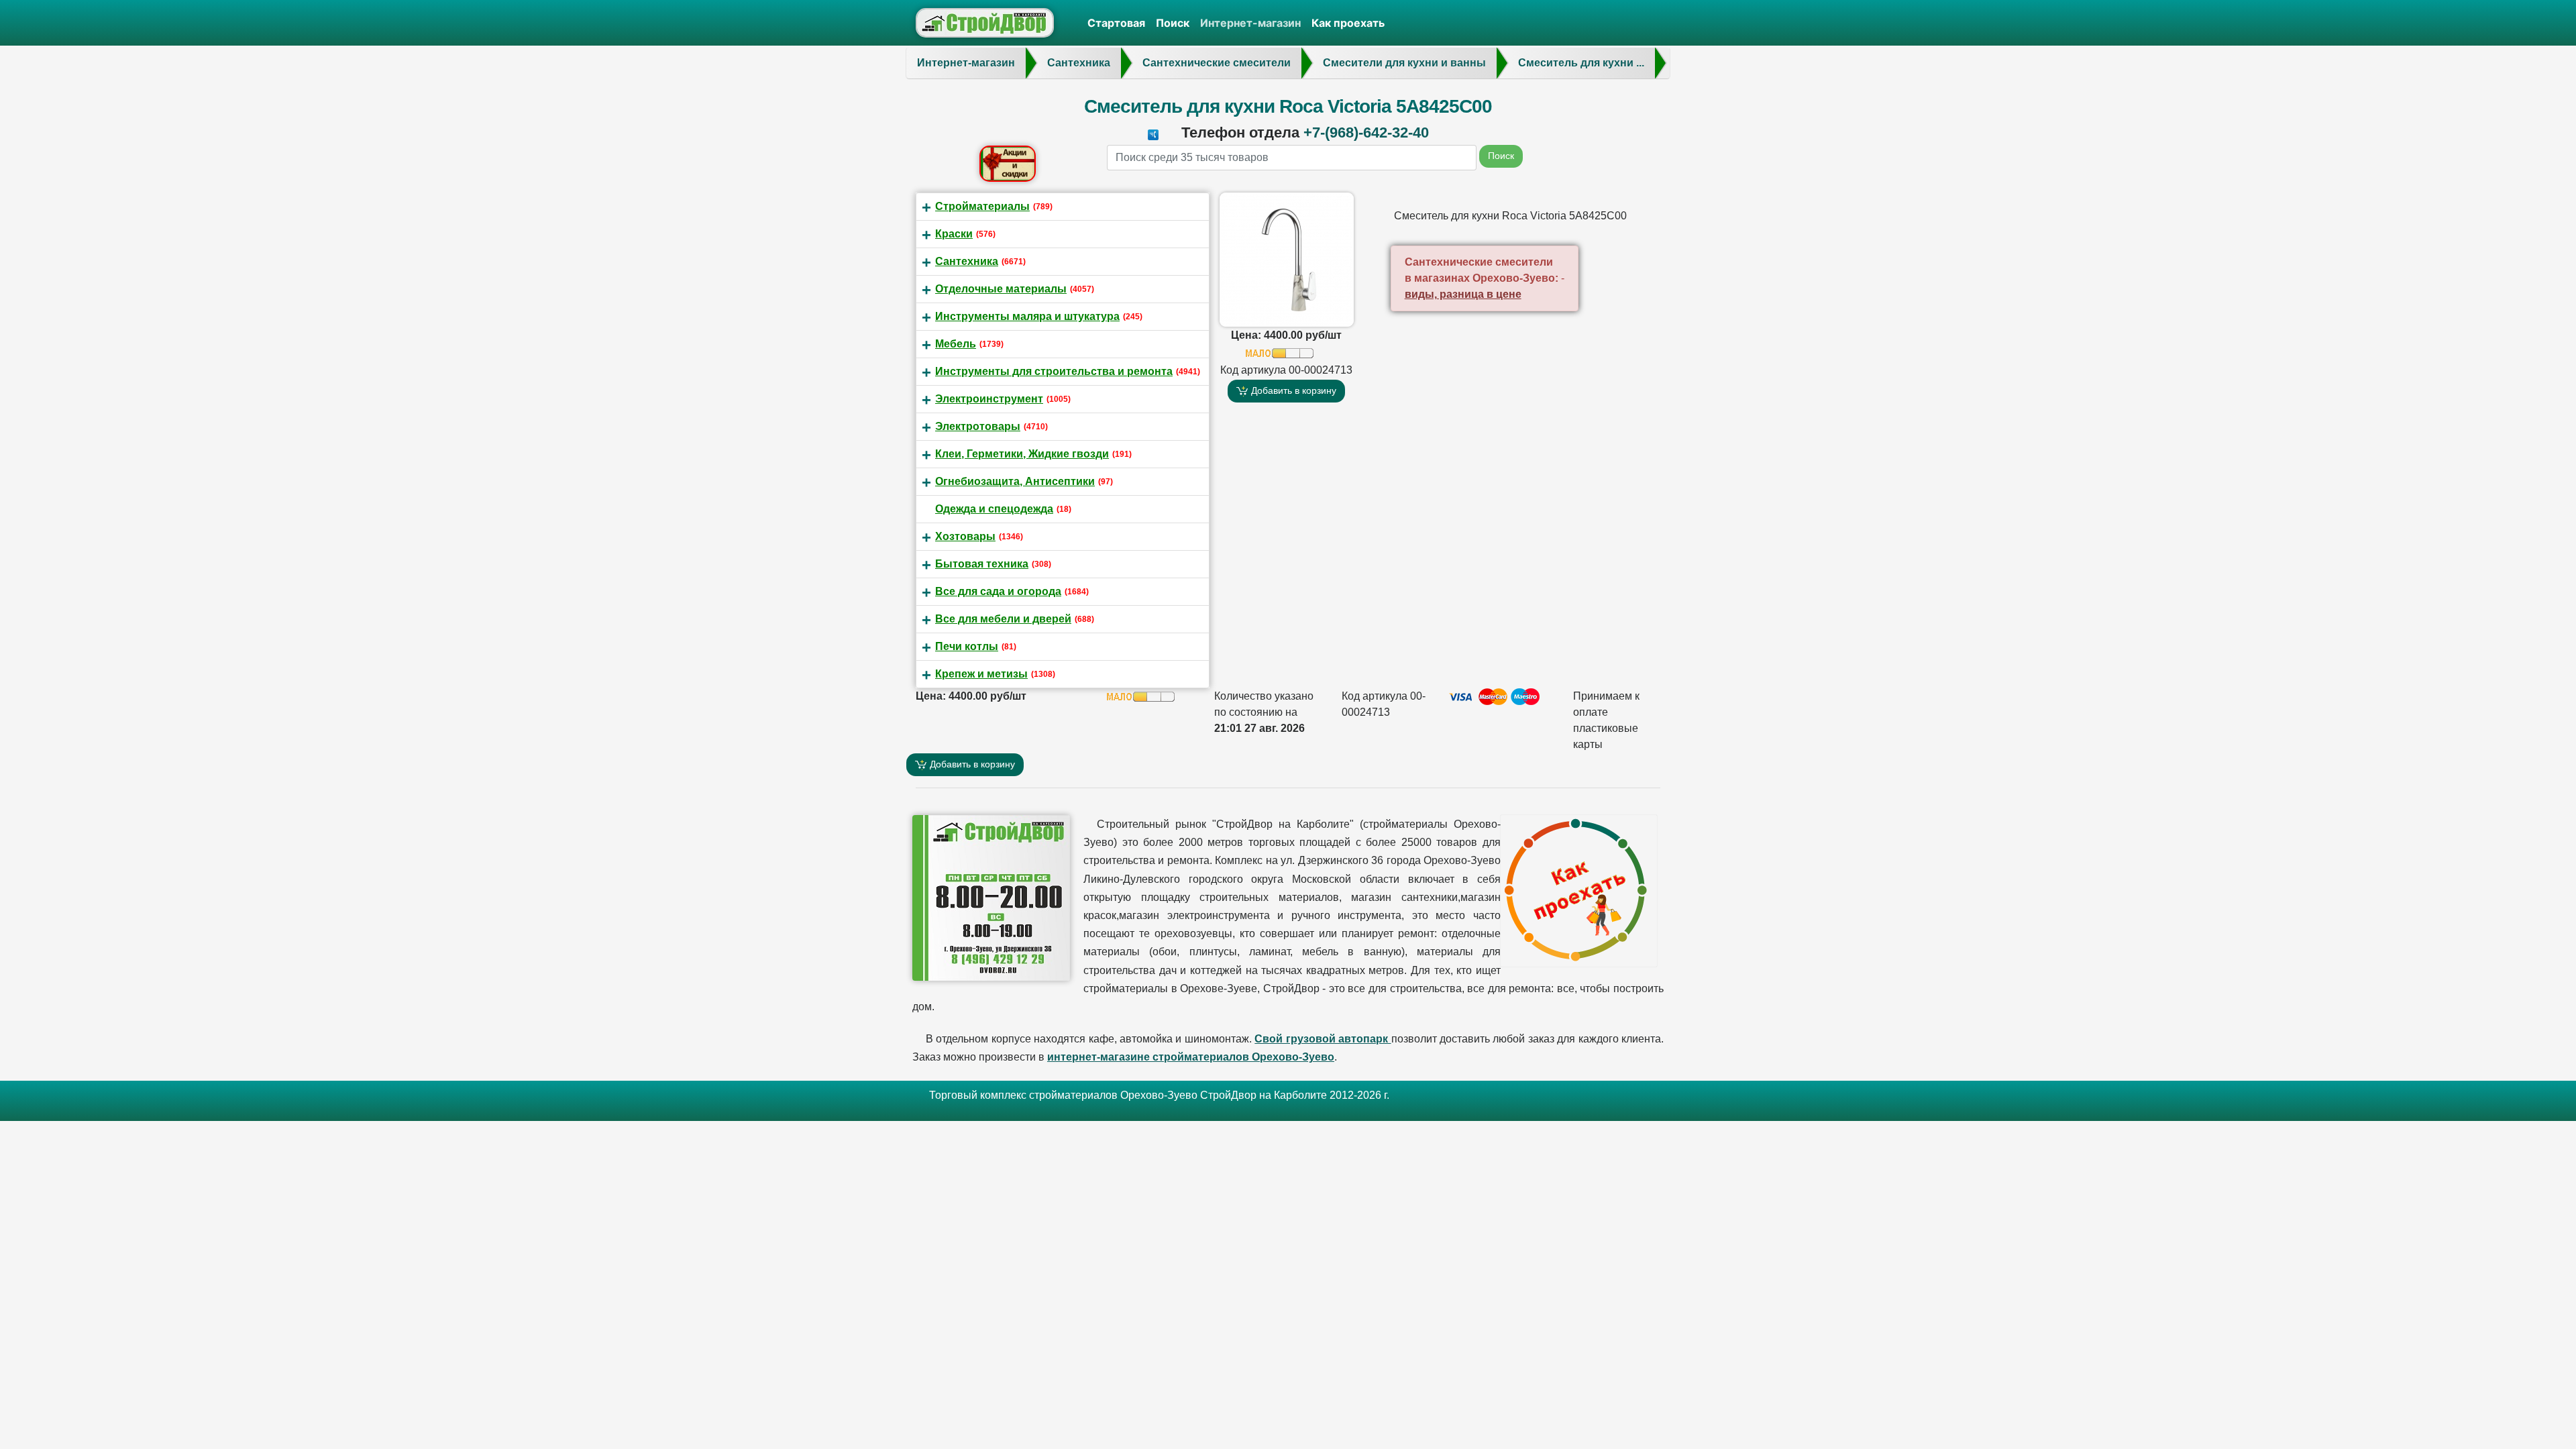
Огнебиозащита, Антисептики (1015, 481)
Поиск (1173, 23)
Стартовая (1116, 23)
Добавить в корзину (1292, 390)
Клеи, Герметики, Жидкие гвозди (1022, 454)
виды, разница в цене (1463, 294)
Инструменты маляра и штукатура (1027, 316)
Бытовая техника (982, 564)
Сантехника (967, 261)
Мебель (956, 344)
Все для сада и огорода (998, 591)
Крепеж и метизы (981, 674)
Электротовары (978, 426)
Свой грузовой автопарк (1323, 1039)
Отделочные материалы (1001, 289)
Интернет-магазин (1250, 23)
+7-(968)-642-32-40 (1366, 132)
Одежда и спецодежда (994, 509)
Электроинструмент (989, 399)
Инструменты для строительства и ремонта (1054, 371)
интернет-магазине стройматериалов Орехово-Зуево (1191, 1057)
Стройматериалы (982, 206)
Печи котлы (967, 646)
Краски (954, 234)
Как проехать (1348, 23)
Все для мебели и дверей (1003, 619)
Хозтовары (965, 536)
